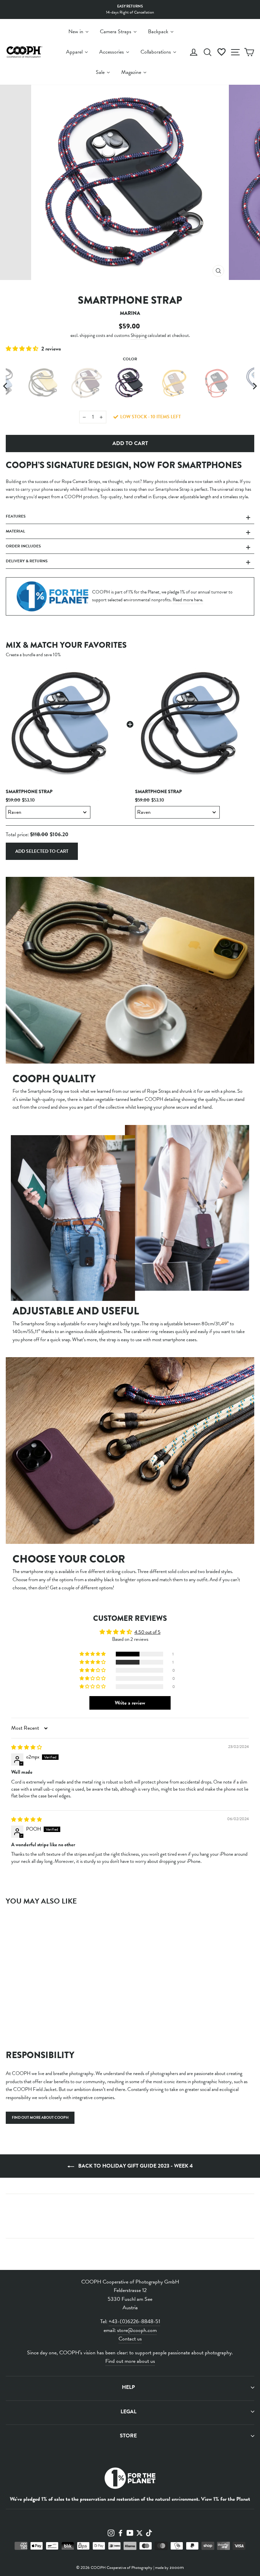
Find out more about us (130, 2361)
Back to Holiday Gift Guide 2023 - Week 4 (135, 2166)
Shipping (139, 335)
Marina (130, 383)
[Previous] (6, 386)
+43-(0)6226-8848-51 (134, 2321)
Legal (128, 2412)
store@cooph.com (137, 2330)
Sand (87, 383)
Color (130, 359)
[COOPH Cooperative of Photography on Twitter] (139, 2532)
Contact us (130, 2339)
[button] (23, 349)
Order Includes (23, 546)
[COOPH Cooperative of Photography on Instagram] (111, 2532)
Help (128, 2387)
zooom (177, 2567)
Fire (217, 383)
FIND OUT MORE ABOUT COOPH (40, 2118)
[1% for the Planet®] (130, 2480)
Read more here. (188, 600)
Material (15, 531)
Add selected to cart (42, 851)
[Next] (254, 386)
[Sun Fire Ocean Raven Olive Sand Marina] (130, 386)
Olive (43, 383)
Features (16, 516)
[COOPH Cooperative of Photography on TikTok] (149, 2532)
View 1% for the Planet (226, 2499)
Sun (173, 383)
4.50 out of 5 (147, 1632)
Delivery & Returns (27, 561)
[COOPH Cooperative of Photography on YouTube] (130, 2532)
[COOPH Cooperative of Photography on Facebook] (121, 2532)
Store (128, 2436)
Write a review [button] (130, 1703)
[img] (27, 1747)
